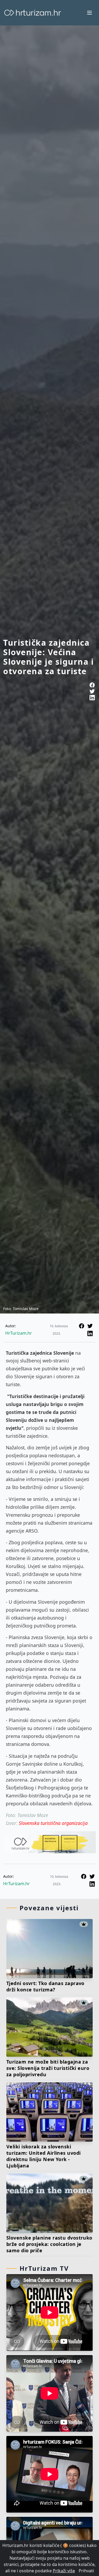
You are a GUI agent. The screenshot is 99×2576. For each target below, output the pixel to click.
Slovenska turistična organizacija (53, 1823)
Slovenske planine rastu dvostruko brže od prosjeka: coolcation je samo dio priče (49, 2244)
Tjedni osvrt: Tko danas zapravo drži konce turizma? (45, 1986)
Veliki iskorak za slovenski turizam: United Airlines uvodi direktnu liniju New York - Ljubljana (44, 2156)
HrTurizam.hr (19, 1333)
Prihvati (86, 2571)
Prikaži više (64, 2571)
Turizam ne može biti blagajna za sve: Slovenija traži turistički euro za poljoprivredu (48, 2068)
